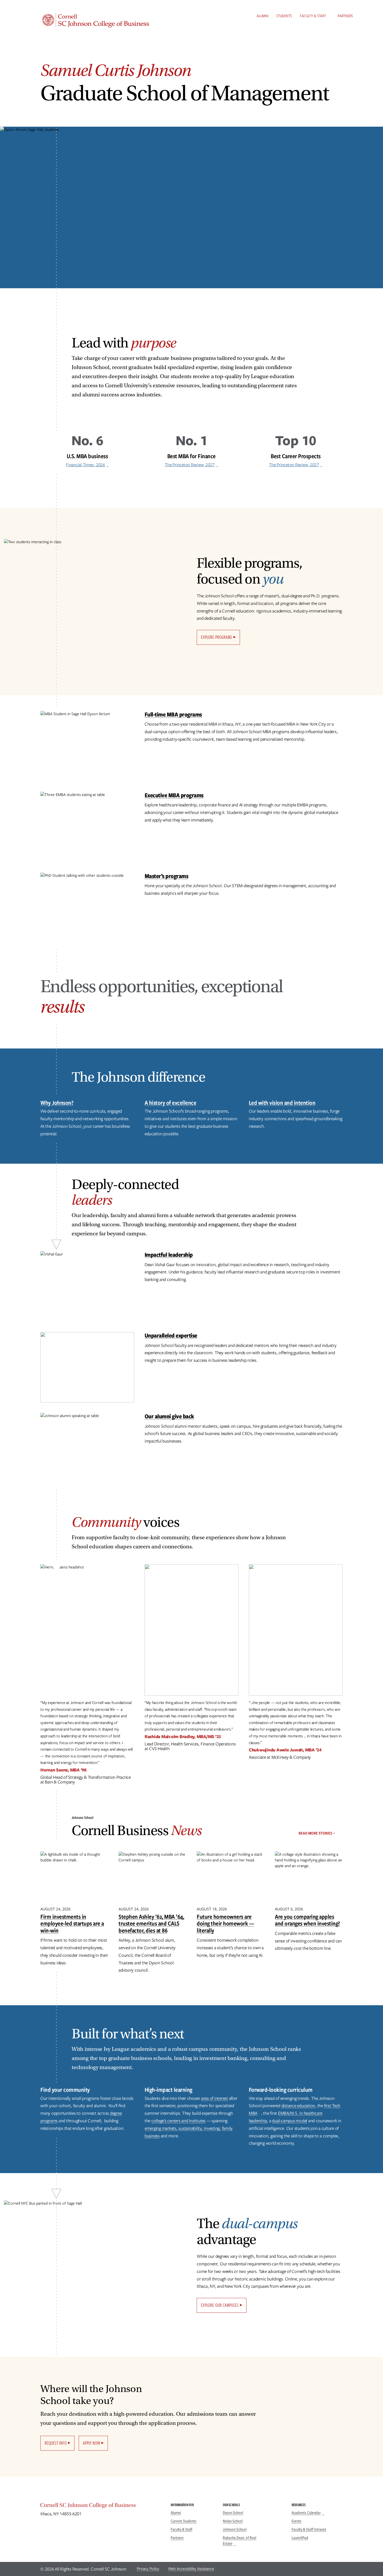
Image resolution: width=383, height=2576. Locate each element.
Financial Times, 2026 (85, 465)
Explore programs (217, 637)
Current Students (184, 2521)
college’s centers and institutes (178, 2121)
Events (296, 2521)
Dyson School (233, 2513)
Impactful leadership (169, 1255)
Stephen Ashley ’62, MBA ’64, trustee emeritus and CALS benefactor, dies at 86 (151, 1923)
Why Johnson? (57, 1103)
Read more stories (315, 1833)
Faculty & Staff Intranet (309, 2529)
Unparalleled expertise (171, 1335)
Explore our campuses (220, 2305)
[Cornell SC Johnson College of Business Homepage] (100, 2506)
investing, (212, 2128)
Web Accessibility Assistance (191, 2569)
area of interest (215, 2098)
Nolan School (233, 2521)
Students (284, 16)
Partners (345, 16)
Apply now (91, 2443)
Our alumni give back (169, 1416)
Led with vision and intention (282, 1103)
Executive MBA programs (174, 795)
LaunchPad (300, 2538)
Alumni (262, 16)
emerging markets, (161, 2128)
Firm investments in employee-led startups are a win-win (72, 1923)
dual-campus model (290, 2121)
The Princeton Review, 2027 (190, 465)
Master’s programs (166, 876)
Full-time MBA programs (173, 714)
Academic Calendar (306, 2513)
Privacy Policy (148, 2569)
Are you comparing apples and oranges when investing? (307, 1920)
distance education (298, 2106)
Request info (56, 2443)
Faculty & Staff (313, 16)
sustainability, (191, 2128)
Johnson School (235, 2529)
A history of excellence (171, 1103)
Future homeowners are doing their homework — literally (225, 1923)
